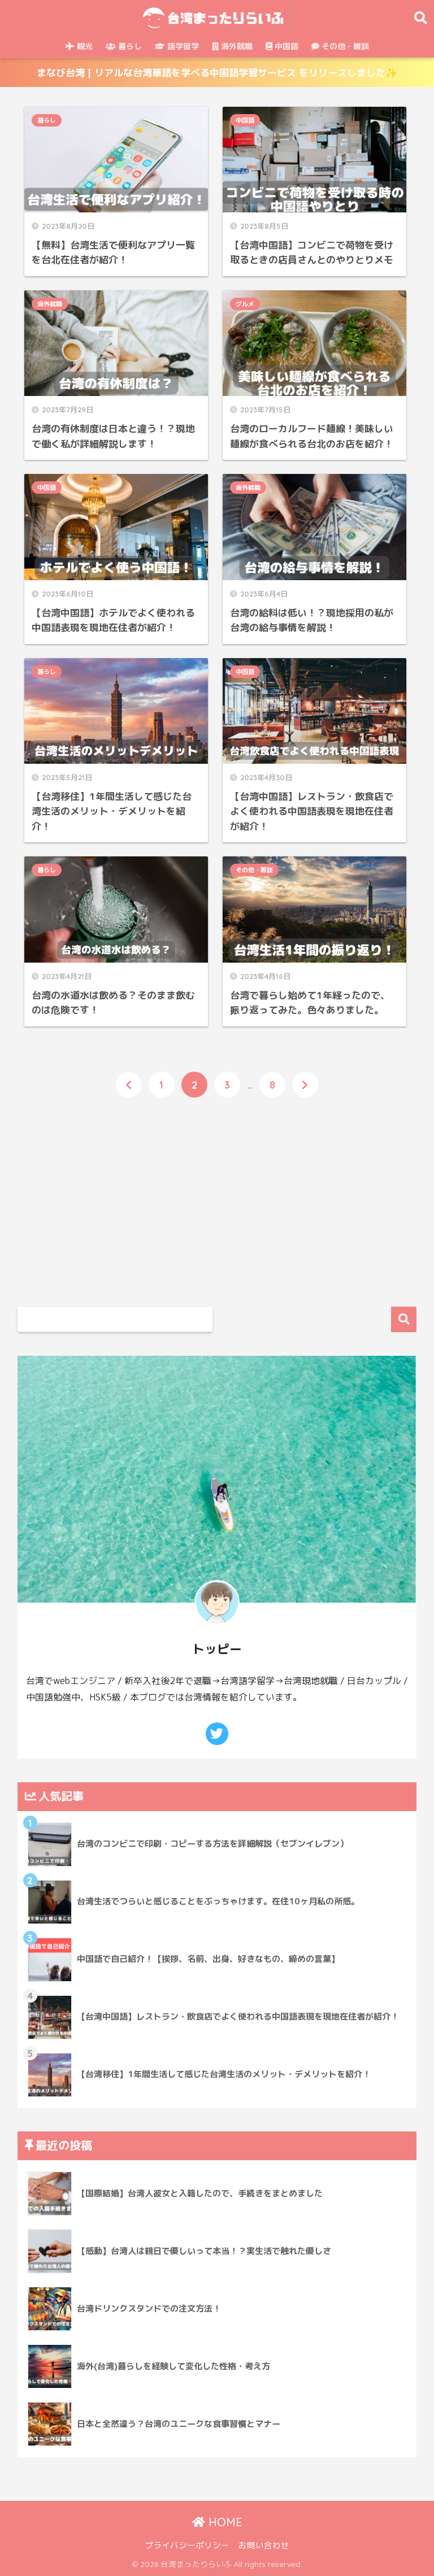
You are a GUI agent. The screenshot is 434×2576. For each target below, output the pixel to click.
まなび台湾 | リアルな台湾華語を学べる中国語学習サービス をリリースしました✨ (217, 73)
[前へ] (129, 1085)
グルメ (245, 304)
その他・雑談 (344, 46)
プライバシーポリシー (187, 2545)
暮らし (129, 46)
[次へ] (305, 1085)
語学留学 (182, 46)
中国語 (285, 46)
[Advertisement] (116, 1198)
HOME (224, 2522)
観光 (84, 46)
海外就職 (236, 46)
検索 (404, 1319)
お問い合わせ (264, 2545)
